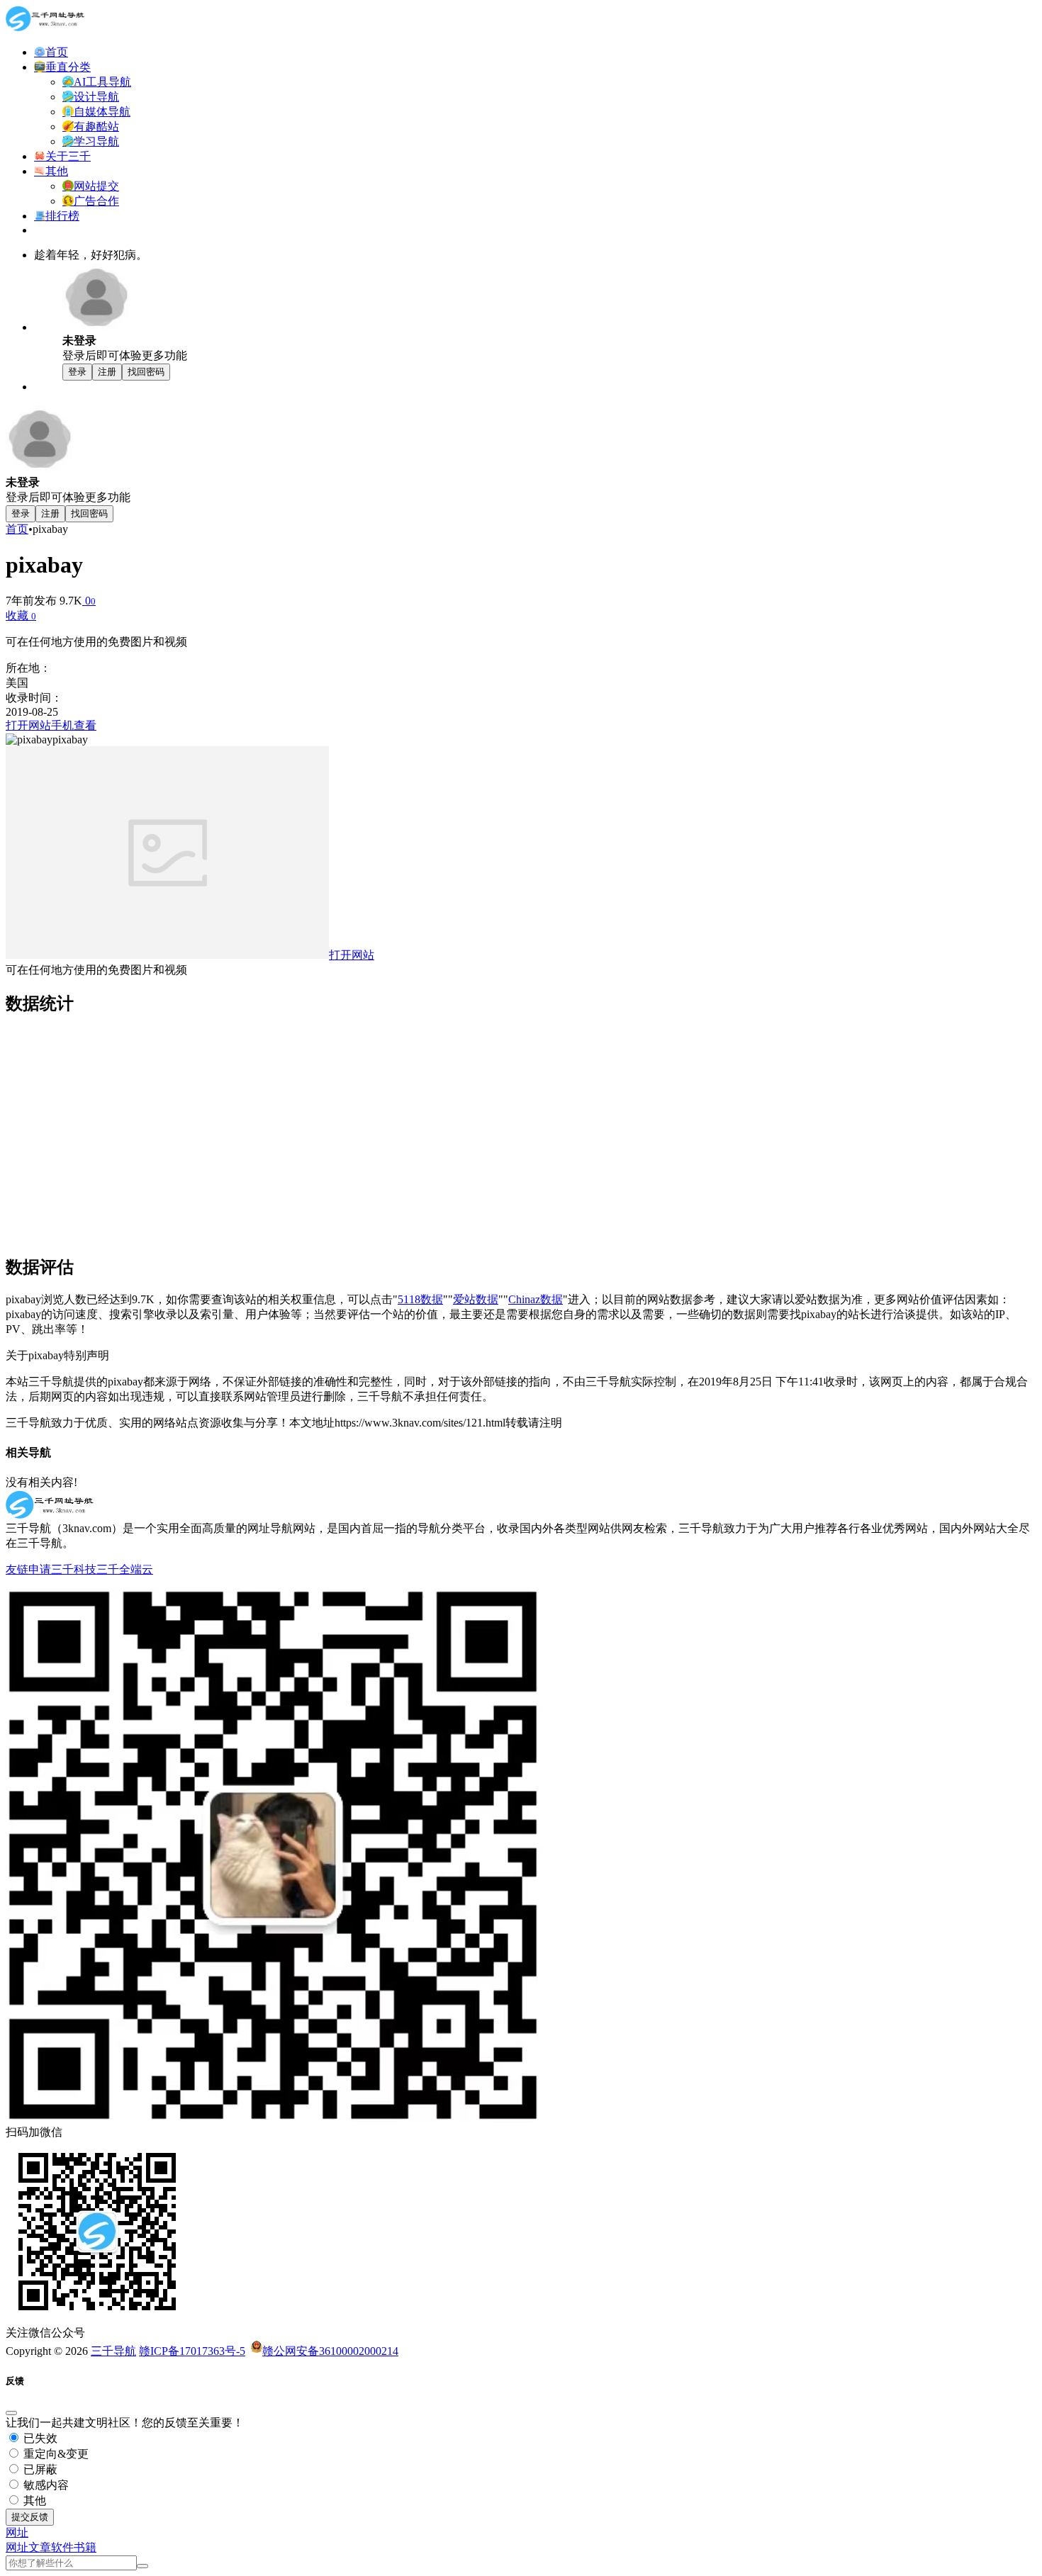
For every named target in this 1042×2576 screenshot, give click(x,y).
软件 (62, 2547)
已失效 (39, 2438)
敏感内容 (45, 2485)
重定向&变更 (55, 2454)
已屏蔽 (39, 2469)
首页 (17, 529)
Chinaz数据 (536, 1299)
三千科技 (74, 1569)
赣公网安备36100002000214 (330, 2351)
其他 (33, 2501)
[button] (17, 2532)
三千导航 (113, 2351)
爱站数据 (476, 1299)
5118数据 (420, 1299)
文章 (40, 2547)
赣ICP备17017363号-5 (192, 2351)
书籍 (85, 2547)
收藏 (21, 615)
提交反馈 (30, 2517)
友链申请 (28, 1569)
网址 (17, 2547)
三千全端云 (125, 1569)
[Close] (11, 2413)
